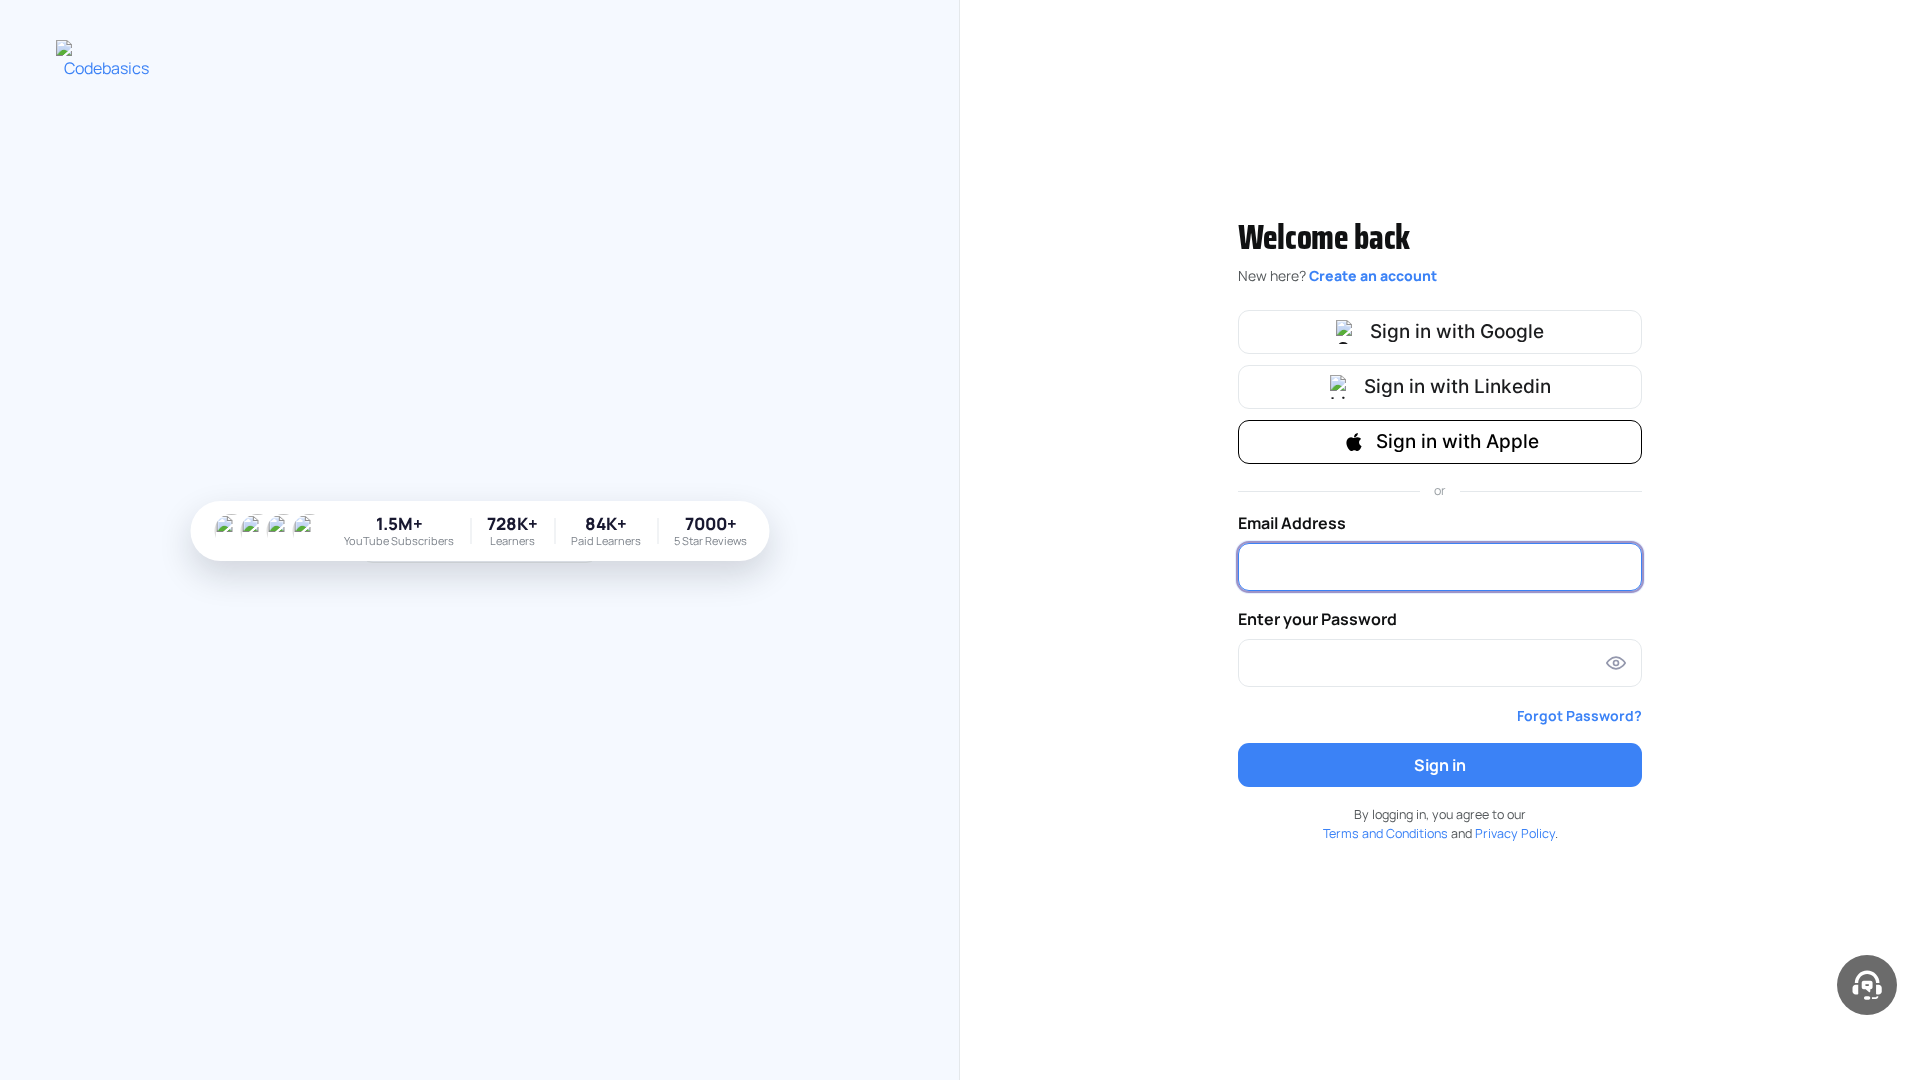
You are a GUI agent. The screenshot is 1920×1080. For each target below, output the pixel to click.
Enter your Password (1317, 619)
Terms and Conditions (1385, 833)
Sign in (1440, 765)
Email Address (1292, 523)
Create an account (1373, 275)
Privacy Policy (1515, 833)
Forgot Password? (1579, 715)
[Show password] (1616, 663)
